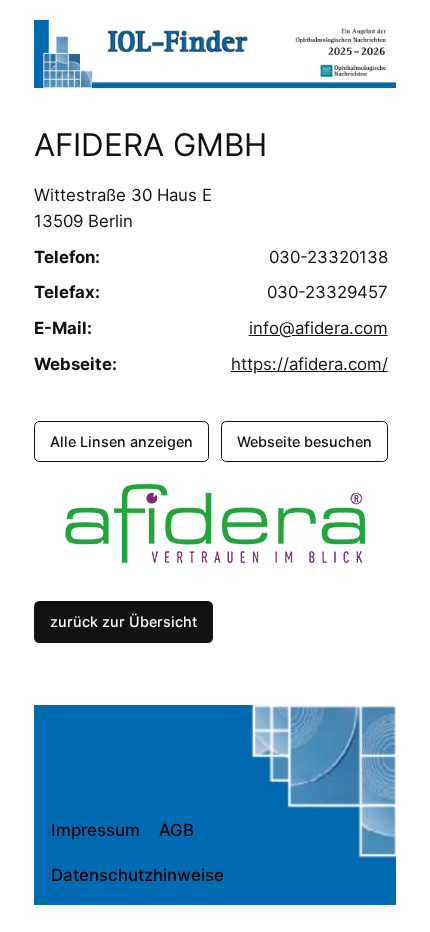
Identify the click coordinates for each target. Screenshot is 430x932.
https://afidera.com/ (309, 364)
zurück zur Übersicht (123, 621)
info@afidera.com (318, 328)
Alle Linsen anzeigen (121, 441)
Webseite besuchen (304, 441)
